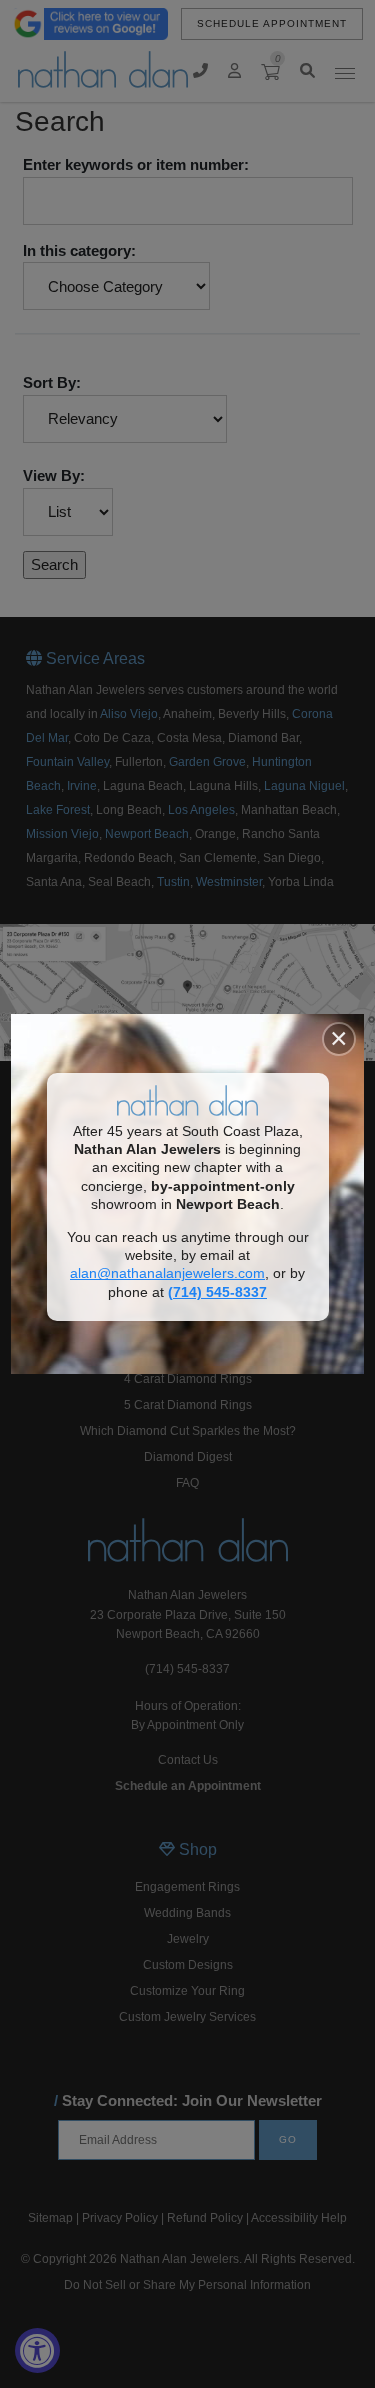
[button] (339, 1039)
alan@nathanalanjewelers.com (167, 1273)
